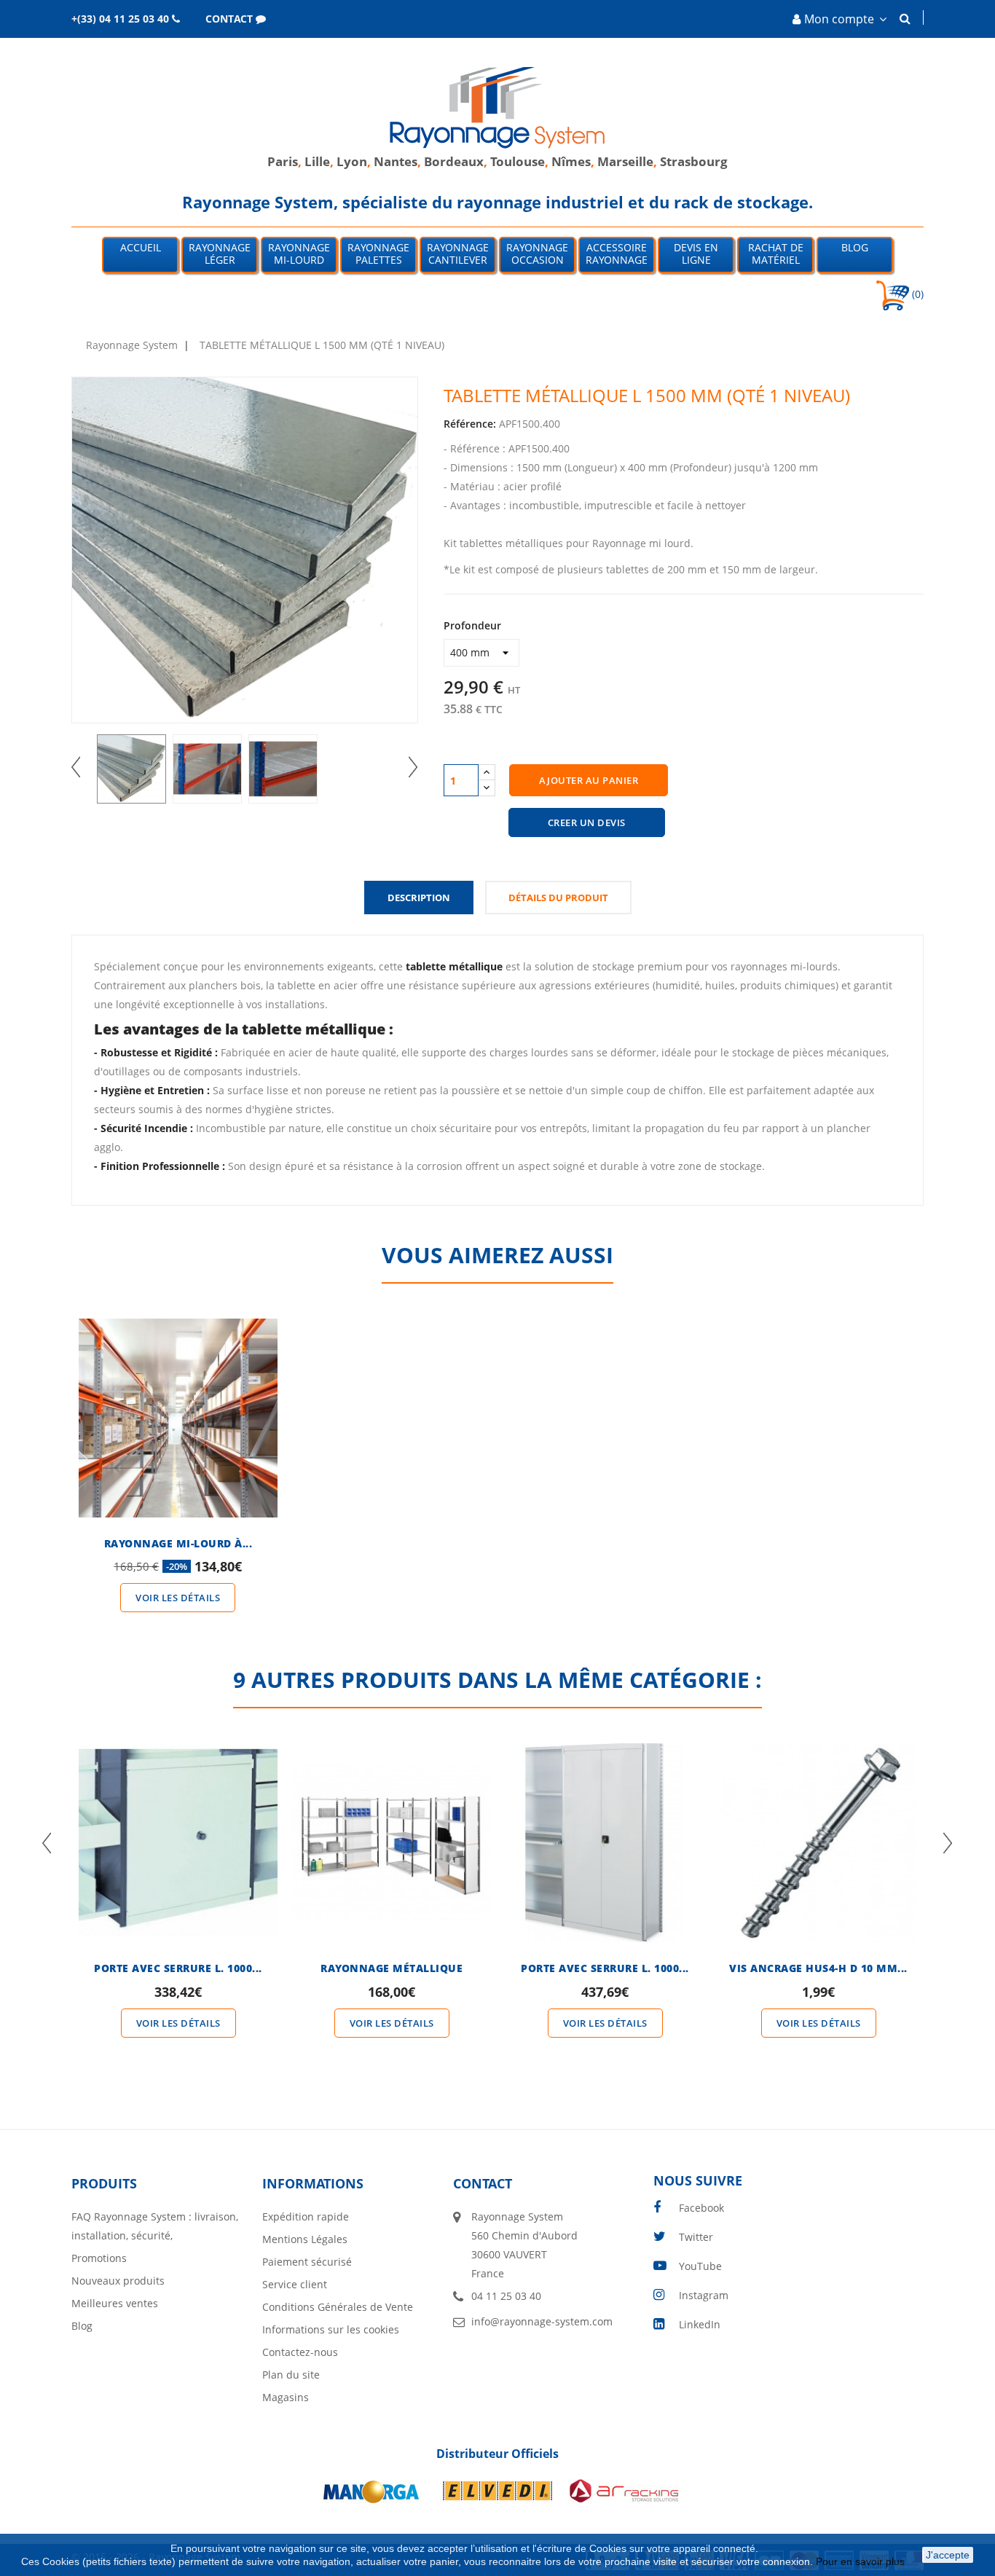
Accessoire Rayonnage (617, 254)
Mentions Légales (305, 2239)
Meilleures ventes (115, 2303)
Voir (178, 1391)
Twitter (696, 2237)
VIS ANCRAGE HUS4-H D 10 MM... (818, 1968)
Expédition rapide (306, 2216)
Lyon (352, 161)
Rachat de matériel (776, 254)
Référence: (470, 424)
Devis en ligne (696, 254)
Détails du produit (558, 898)
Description (419, 898)
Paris (283, 161)
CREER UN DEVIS (587, 822)
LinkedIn (700, 2324)
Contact (483, 2183)
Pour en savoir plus (862, 2561)
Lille (317, 161)
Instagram (704, 2295)
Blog (855, 247)
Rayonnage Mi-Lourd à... (178, 1543)
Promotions (99, 2258)
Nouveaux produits (118, 2281)
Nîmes (571, 161)
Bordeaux (454, 161)
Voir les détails (178, 1598)
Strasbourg (694, 161)
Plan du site (291, 2375)
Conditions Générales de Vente (338, 2307)
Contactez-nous (300, 2352)
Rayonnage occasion (537, 254)
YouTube (700, 2266)
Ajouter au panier (589, 780)
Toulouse (518, 161)
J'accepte (948, 2555)
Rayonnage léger (220, 254)
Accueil (141, 247)
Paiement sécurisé (307, 2262)
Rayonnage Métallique (392, 1968)
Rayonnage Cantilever (458, 254)
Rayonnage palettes (378, 254)
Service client (295, 2284)
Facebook (701, 2208)
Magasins (286, 2397)
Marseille (625, 161)
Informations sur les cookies (331, 2329)
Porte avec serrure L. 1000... (178, 1968)
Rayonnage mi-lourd (299, 254)
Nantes (396, 161)
